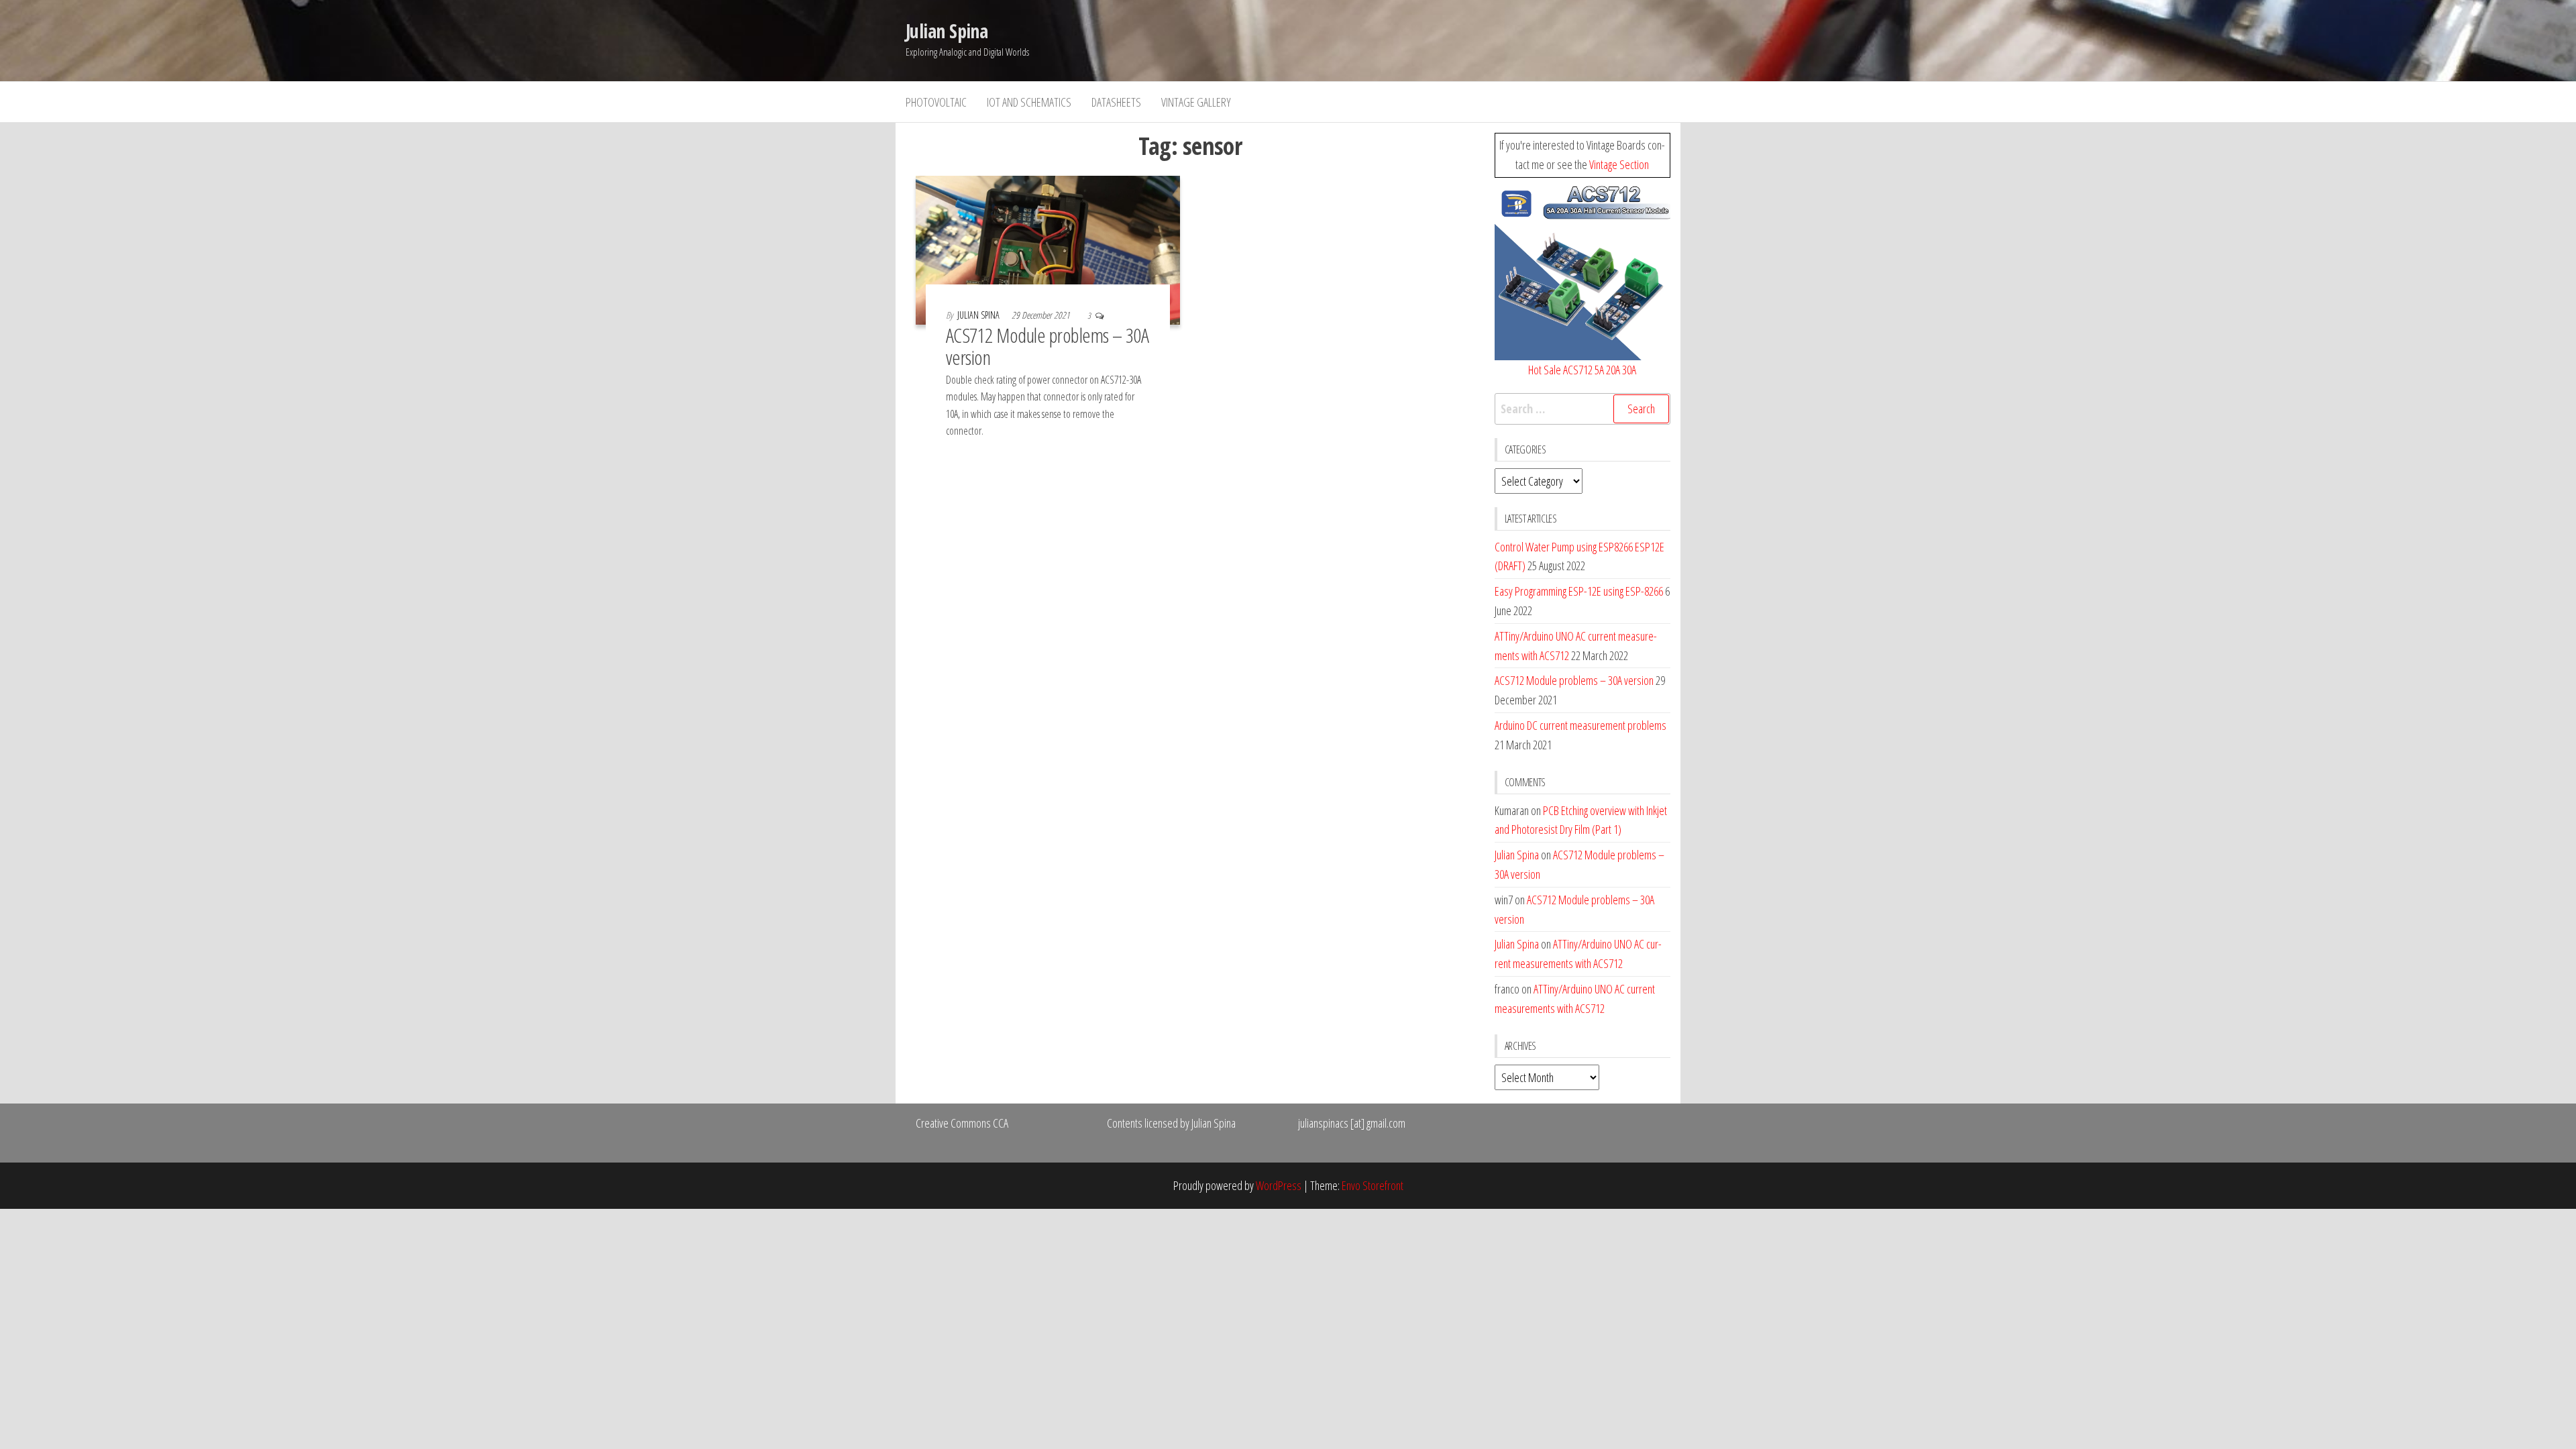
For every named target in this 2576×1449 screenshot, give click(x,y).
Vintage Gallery (1196, 102)
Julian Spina (947, 31)
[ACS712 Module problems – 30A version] (1048, 249)
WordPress (1279, 1185)
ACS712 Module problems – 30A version (1047, 346)
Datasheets (1116, 102)
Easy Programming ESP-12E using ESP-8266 (1579, 591)
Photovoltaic (936, 102)
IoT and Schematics (1029, 102)
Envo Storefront (1373, 1185)
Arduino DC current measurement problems (1580, 725)
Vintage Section (1619, 164)
